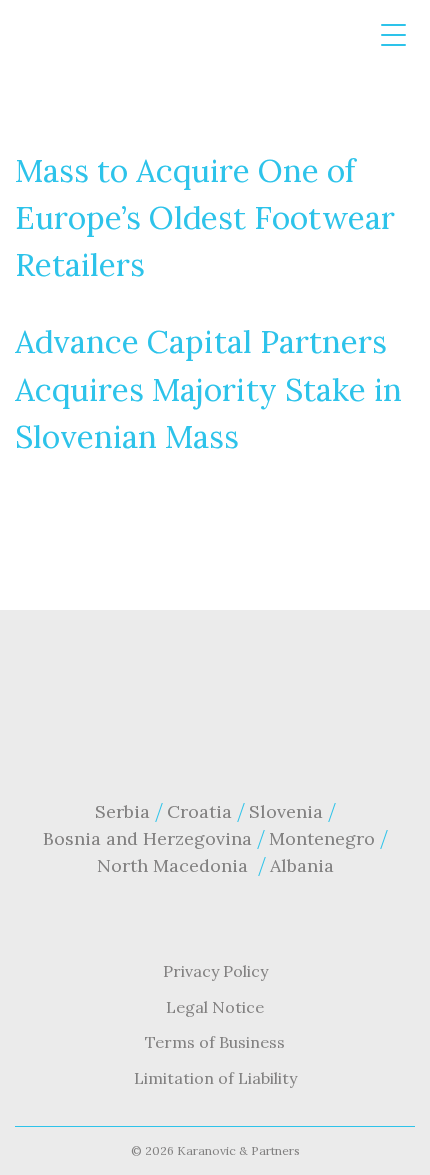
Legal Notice (215, 1007)
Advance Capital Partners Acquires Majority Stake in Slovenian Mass (208, 389)
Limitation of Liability (215, 1078)
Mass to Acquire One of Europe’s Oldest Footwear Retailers (205, 218)
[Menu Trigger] (393, 35)
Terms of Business (215, 1042)
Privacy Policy (215, 971)
